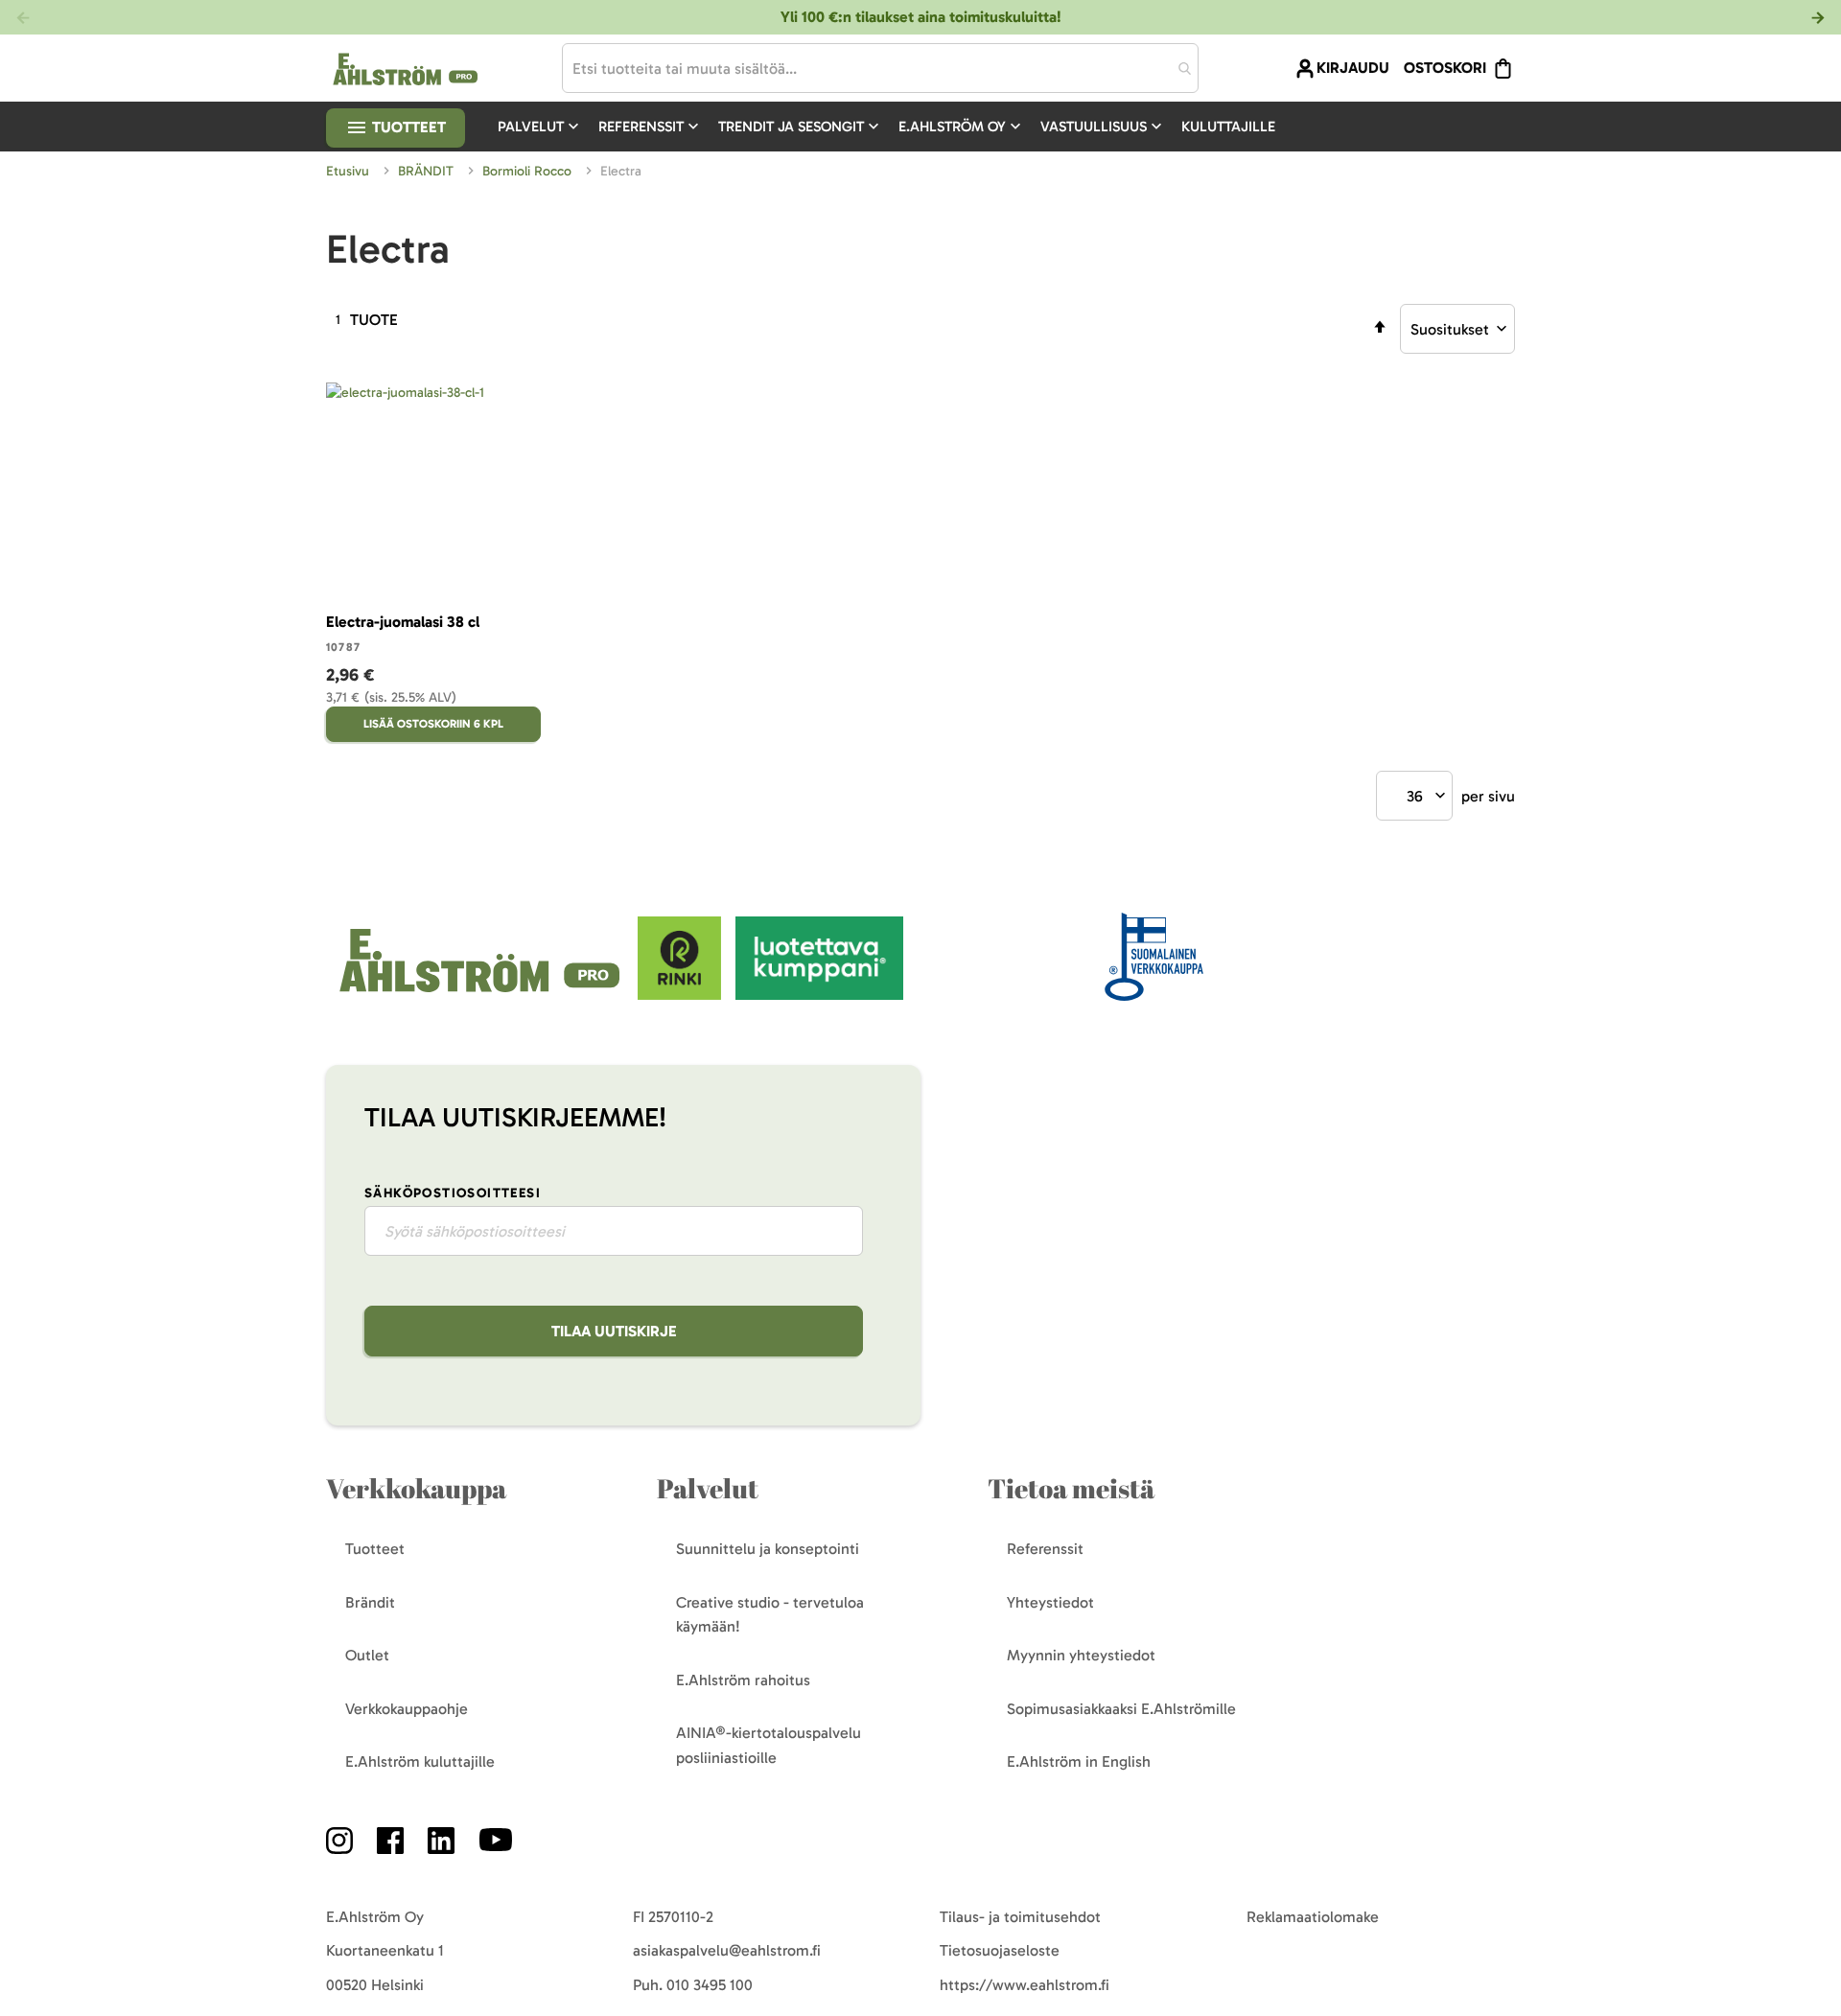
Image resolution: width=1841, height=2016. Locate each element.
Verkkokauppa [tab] (416, 1488)
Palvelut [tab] (708, 1488)
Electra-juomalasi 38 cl (403, 622)
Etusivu (350, 171)
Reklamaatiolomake (1313, 1917)
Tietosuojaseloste (1000, 1950)
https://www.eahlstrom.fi (1025, 1985)
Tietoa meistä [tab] (1071, 1488)
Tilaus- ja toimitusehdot (1020, 1917)
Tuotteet (407, 127)
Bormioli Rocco (529, 171)
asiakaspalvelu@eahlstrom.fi (727, 1950)
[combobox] (880, 68)
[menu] (894, 127)
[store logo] (482, 995)
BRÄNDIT (428, 171)
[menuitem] (540, 127)
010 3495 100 (710, 1985)
